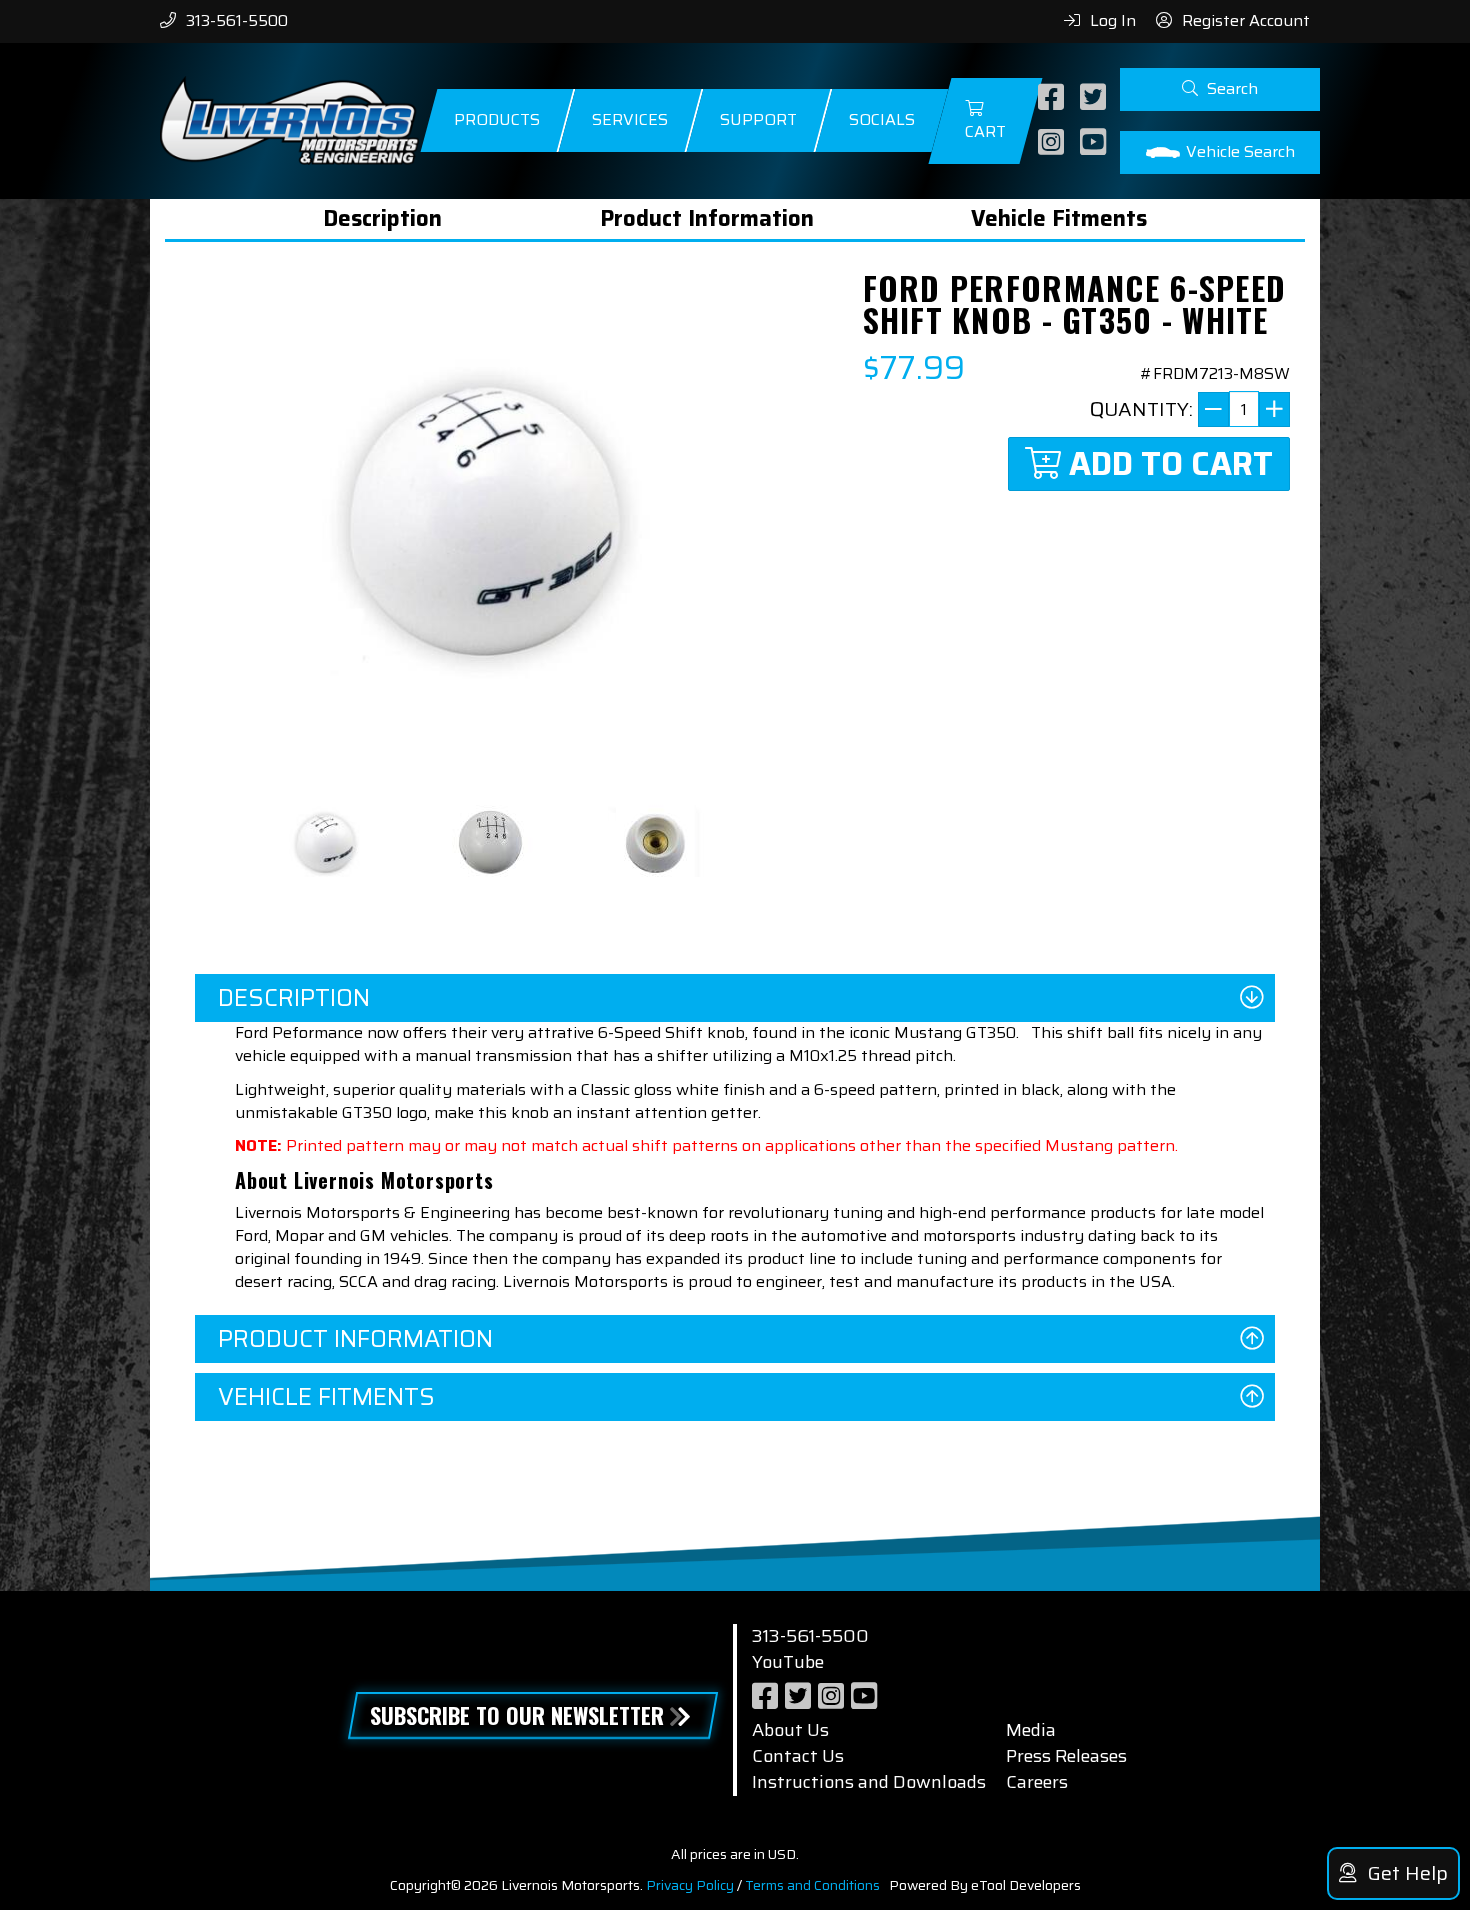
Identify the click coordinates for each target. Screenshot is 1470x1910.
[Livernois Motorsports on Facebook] (1053, 98)
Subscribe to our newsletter (517, 1715)
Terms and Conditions (812, 1885)
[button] (1220, 89)
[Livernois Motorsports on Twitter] (1095, 98)
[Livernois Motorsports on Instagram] (1053, 143)
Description (382, 218)
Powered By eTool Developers (985, 1885)
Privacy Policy (690, 1885)
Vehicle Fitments (1059, 218)
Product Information (707, 218)
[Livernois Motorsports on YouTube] (1095, 143)
